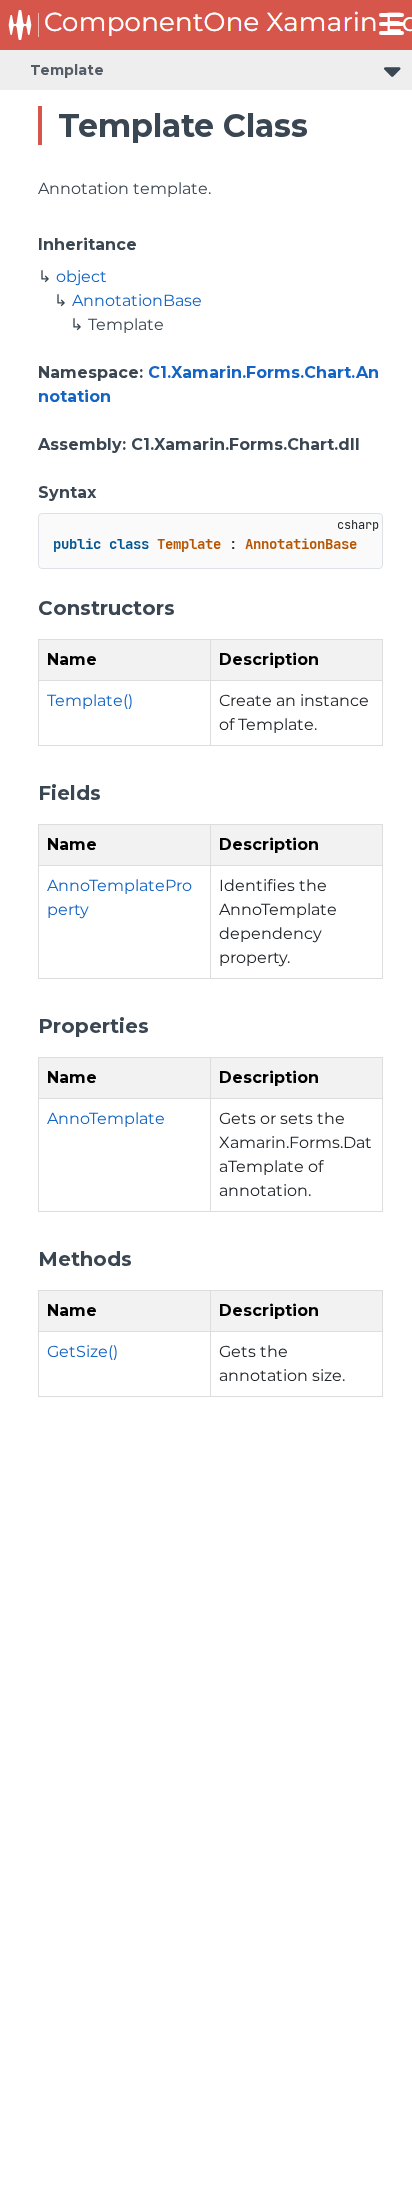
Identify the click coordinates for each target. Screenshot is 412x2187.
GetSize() (82, 1351)
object (81, 276)
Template (67, 70)
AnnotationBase (137, 300)
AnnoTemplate (106, 1118)
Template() (90, 700)
